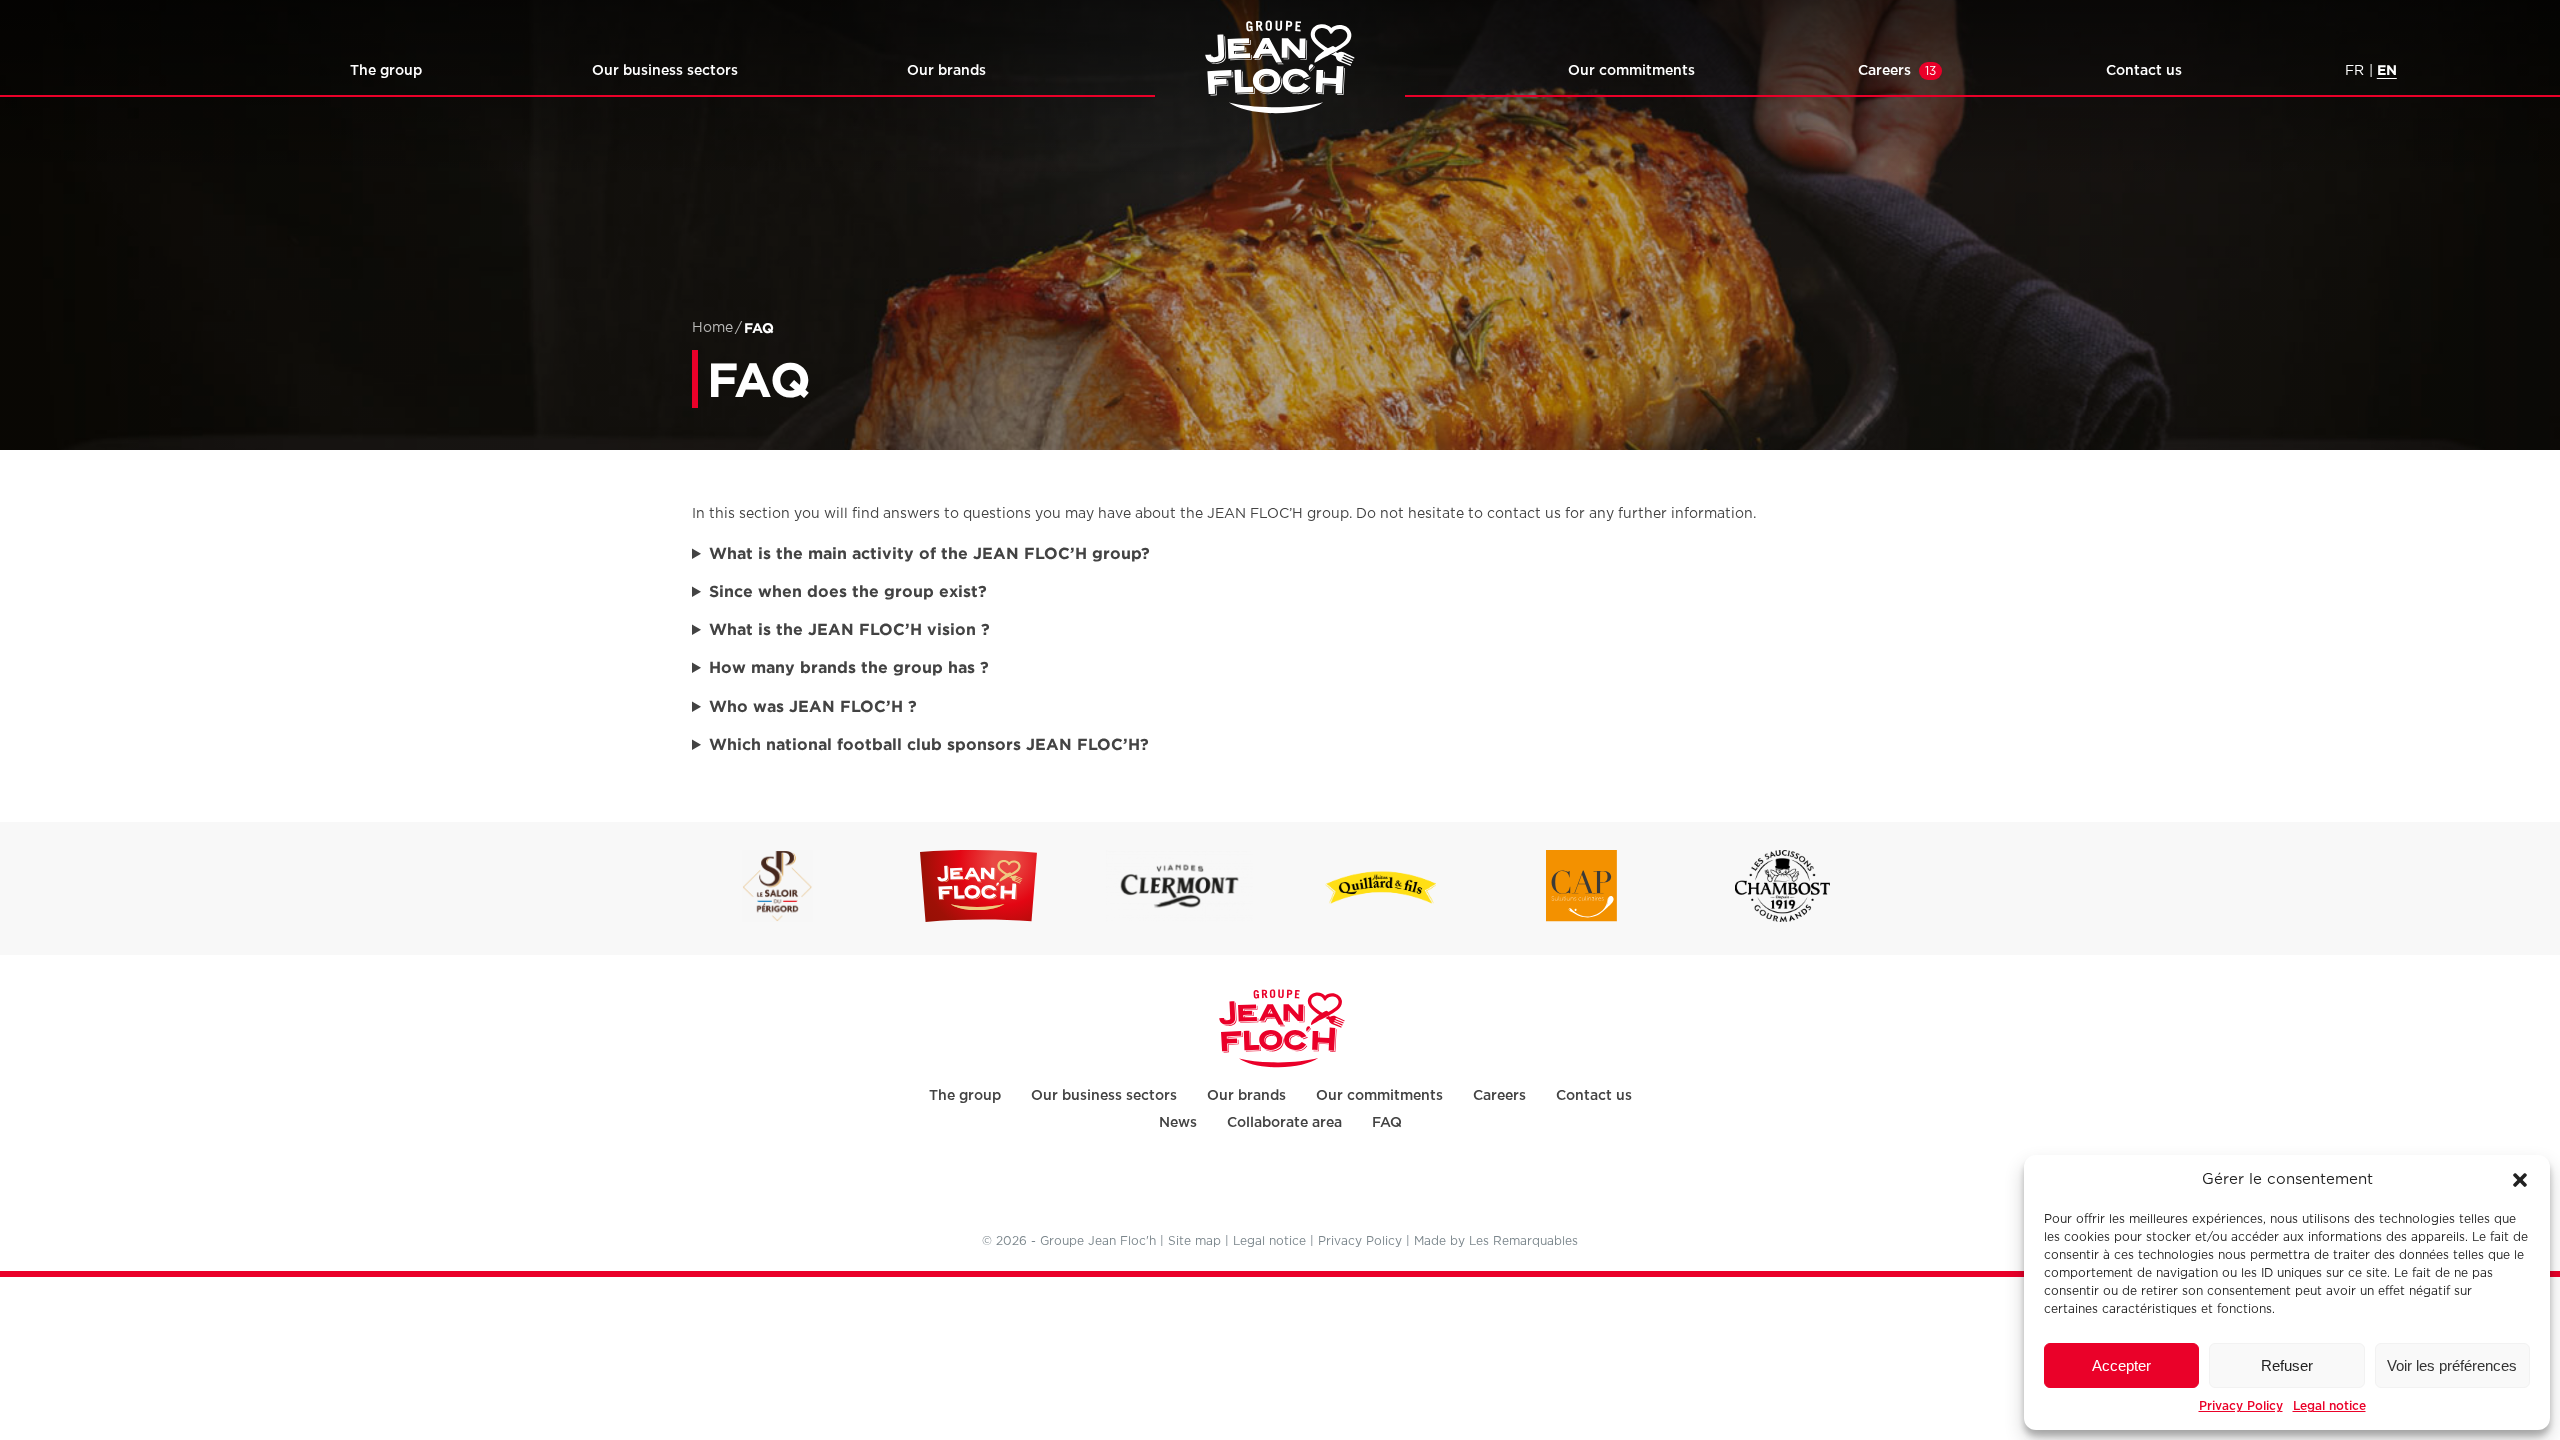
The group (386, 70)
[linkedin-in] (1278, 1188)
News (1178, 1122)
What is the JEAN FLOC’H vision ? (849, 629)
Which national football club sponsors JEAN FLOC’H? (929, 744)
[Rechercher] (175, 74)
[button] (2520, 1180)
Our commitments (1631, 70)
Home (712, 328)
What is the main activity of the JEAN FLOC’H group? (929, 553)
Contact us (2144, 70)
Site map (1194, 1241)
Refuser (2287, 1365)
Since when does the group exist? (848, 591)
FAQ (1387, 1122)
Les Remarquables (1523, 1241)
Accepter (2121, 1365)
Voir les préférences (2452, 1365)
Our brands (946, 70)
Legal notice (2329, 1405)
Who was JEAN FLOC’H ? (818, 706)
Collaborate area (1284, 1122)
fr (2354, 71)
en (2387, 69)
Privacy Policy (2241, 1405)
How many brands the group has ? (849, 667)
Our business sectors (665, 70)
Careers (1897, 70)
